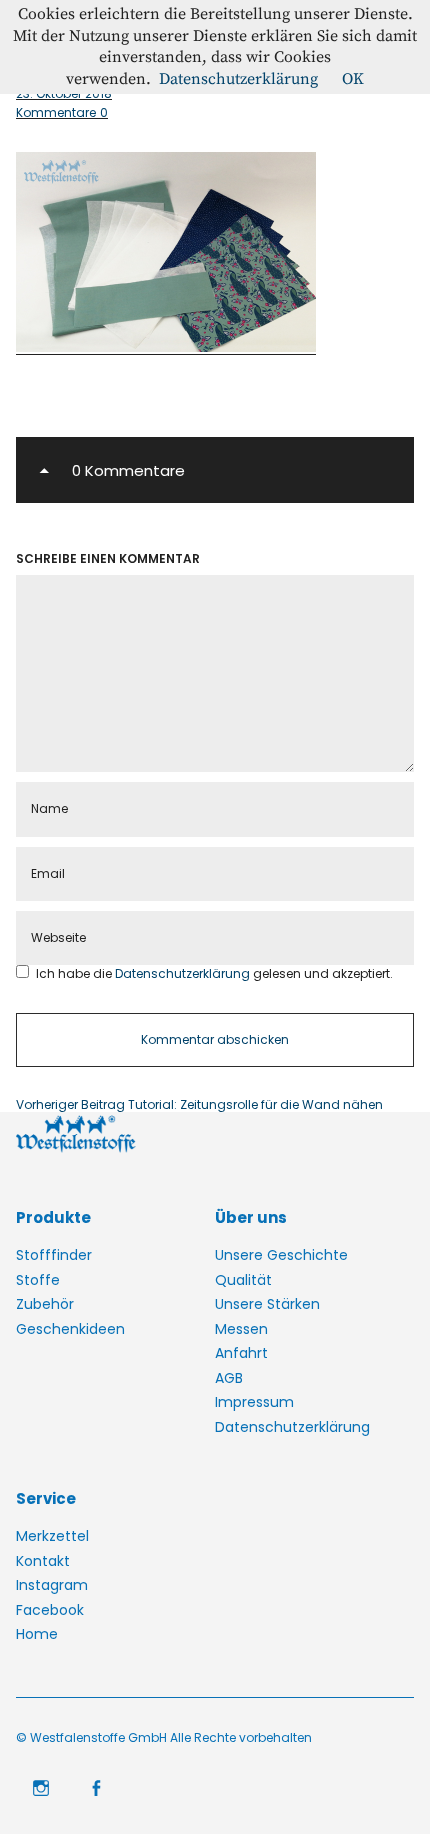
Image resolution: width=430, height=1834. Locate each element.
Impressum (254, 1402)
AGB (229, 1378)
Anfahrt (241, 1353)
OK (353, 79)
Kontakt (43, 1561)
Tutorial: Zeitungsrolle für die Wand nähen (199, 1105)
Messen (241, 1329)
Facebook (50, 1610)
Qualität (243, 1280)
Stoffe (38, 1280)
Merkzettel (52, 1536)
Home (37, 1634)
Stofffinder (54, 1255)
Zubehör (45, 1304)
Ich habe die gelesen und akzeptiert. (214, 973)
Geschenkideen (70, 1329)
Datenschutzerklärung (184, 973)
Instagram (52, 1585)
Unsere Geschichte (281, 1255)
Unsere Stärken (267, 1304)
